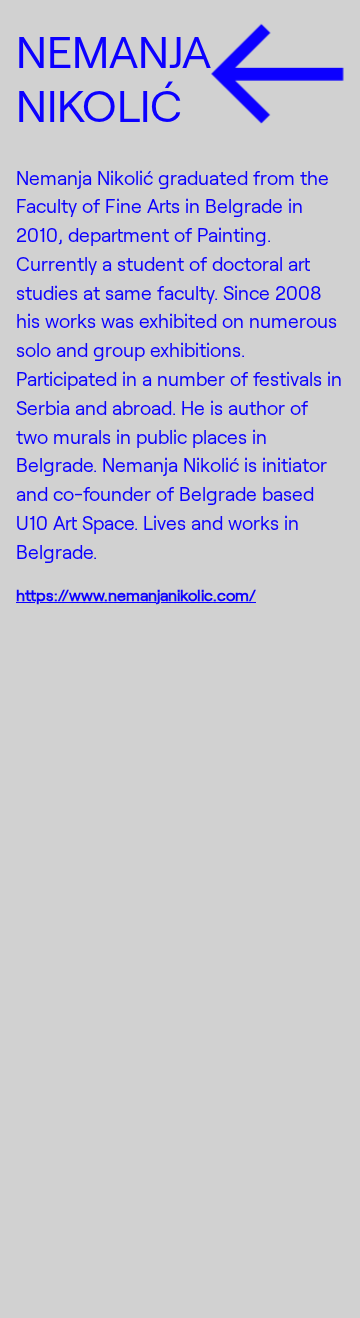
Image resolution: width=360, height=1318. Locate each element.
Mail (45, 1260)
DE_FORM (304, 1265)
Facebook (87, 1219)
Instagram (87, 1177)
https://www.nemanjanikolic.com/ (136, 594)
